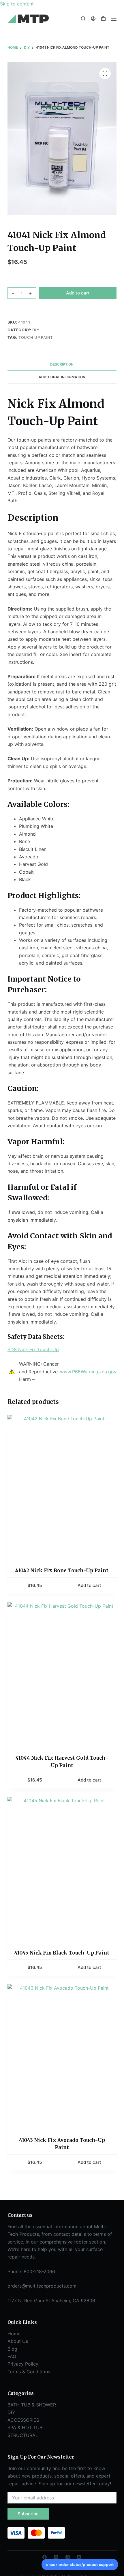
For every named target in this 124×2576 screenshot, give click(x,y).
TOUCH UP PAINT (36, 337)
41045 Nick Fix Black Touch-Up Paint (62, 1953)
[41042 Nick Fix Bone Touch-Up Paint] (62, 1487)
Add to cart (78, 293)
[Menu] (114, 19)
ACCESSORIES (23, 2420)
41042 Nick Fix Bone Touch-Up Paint (62, 1571)
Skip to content (17, 4)
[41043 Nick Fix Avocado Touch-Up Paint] (62, 2057)
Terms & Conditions (29, 2372)
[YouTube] (79, 2557)
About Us (18, 2341)
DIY (36, 330)
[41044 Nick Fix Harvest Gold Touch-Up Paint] (62, 1675)
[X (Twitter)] (56, 2557)
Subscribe (28, 2514)
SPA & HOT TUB (25, 2427)
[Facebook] (45, 2557)
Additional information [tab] (62, 377)
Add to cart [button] (89, 1585)
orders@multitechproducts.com (42, 2286)
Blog (12, 2349)
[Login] (93, 19)
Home (14, 2334)
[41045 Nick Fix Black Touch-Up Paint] (62, 1869)
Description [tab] (62, 364)
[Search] (83, 19)
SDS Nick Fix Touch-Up (33, 1349)
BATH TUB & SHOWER (32, 2405)
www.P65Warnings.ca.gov (88, 1372)
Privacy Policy (23, 2364)
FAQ (12, 2356)
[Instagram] (68, 2557)
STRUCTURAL (23, 2435)
